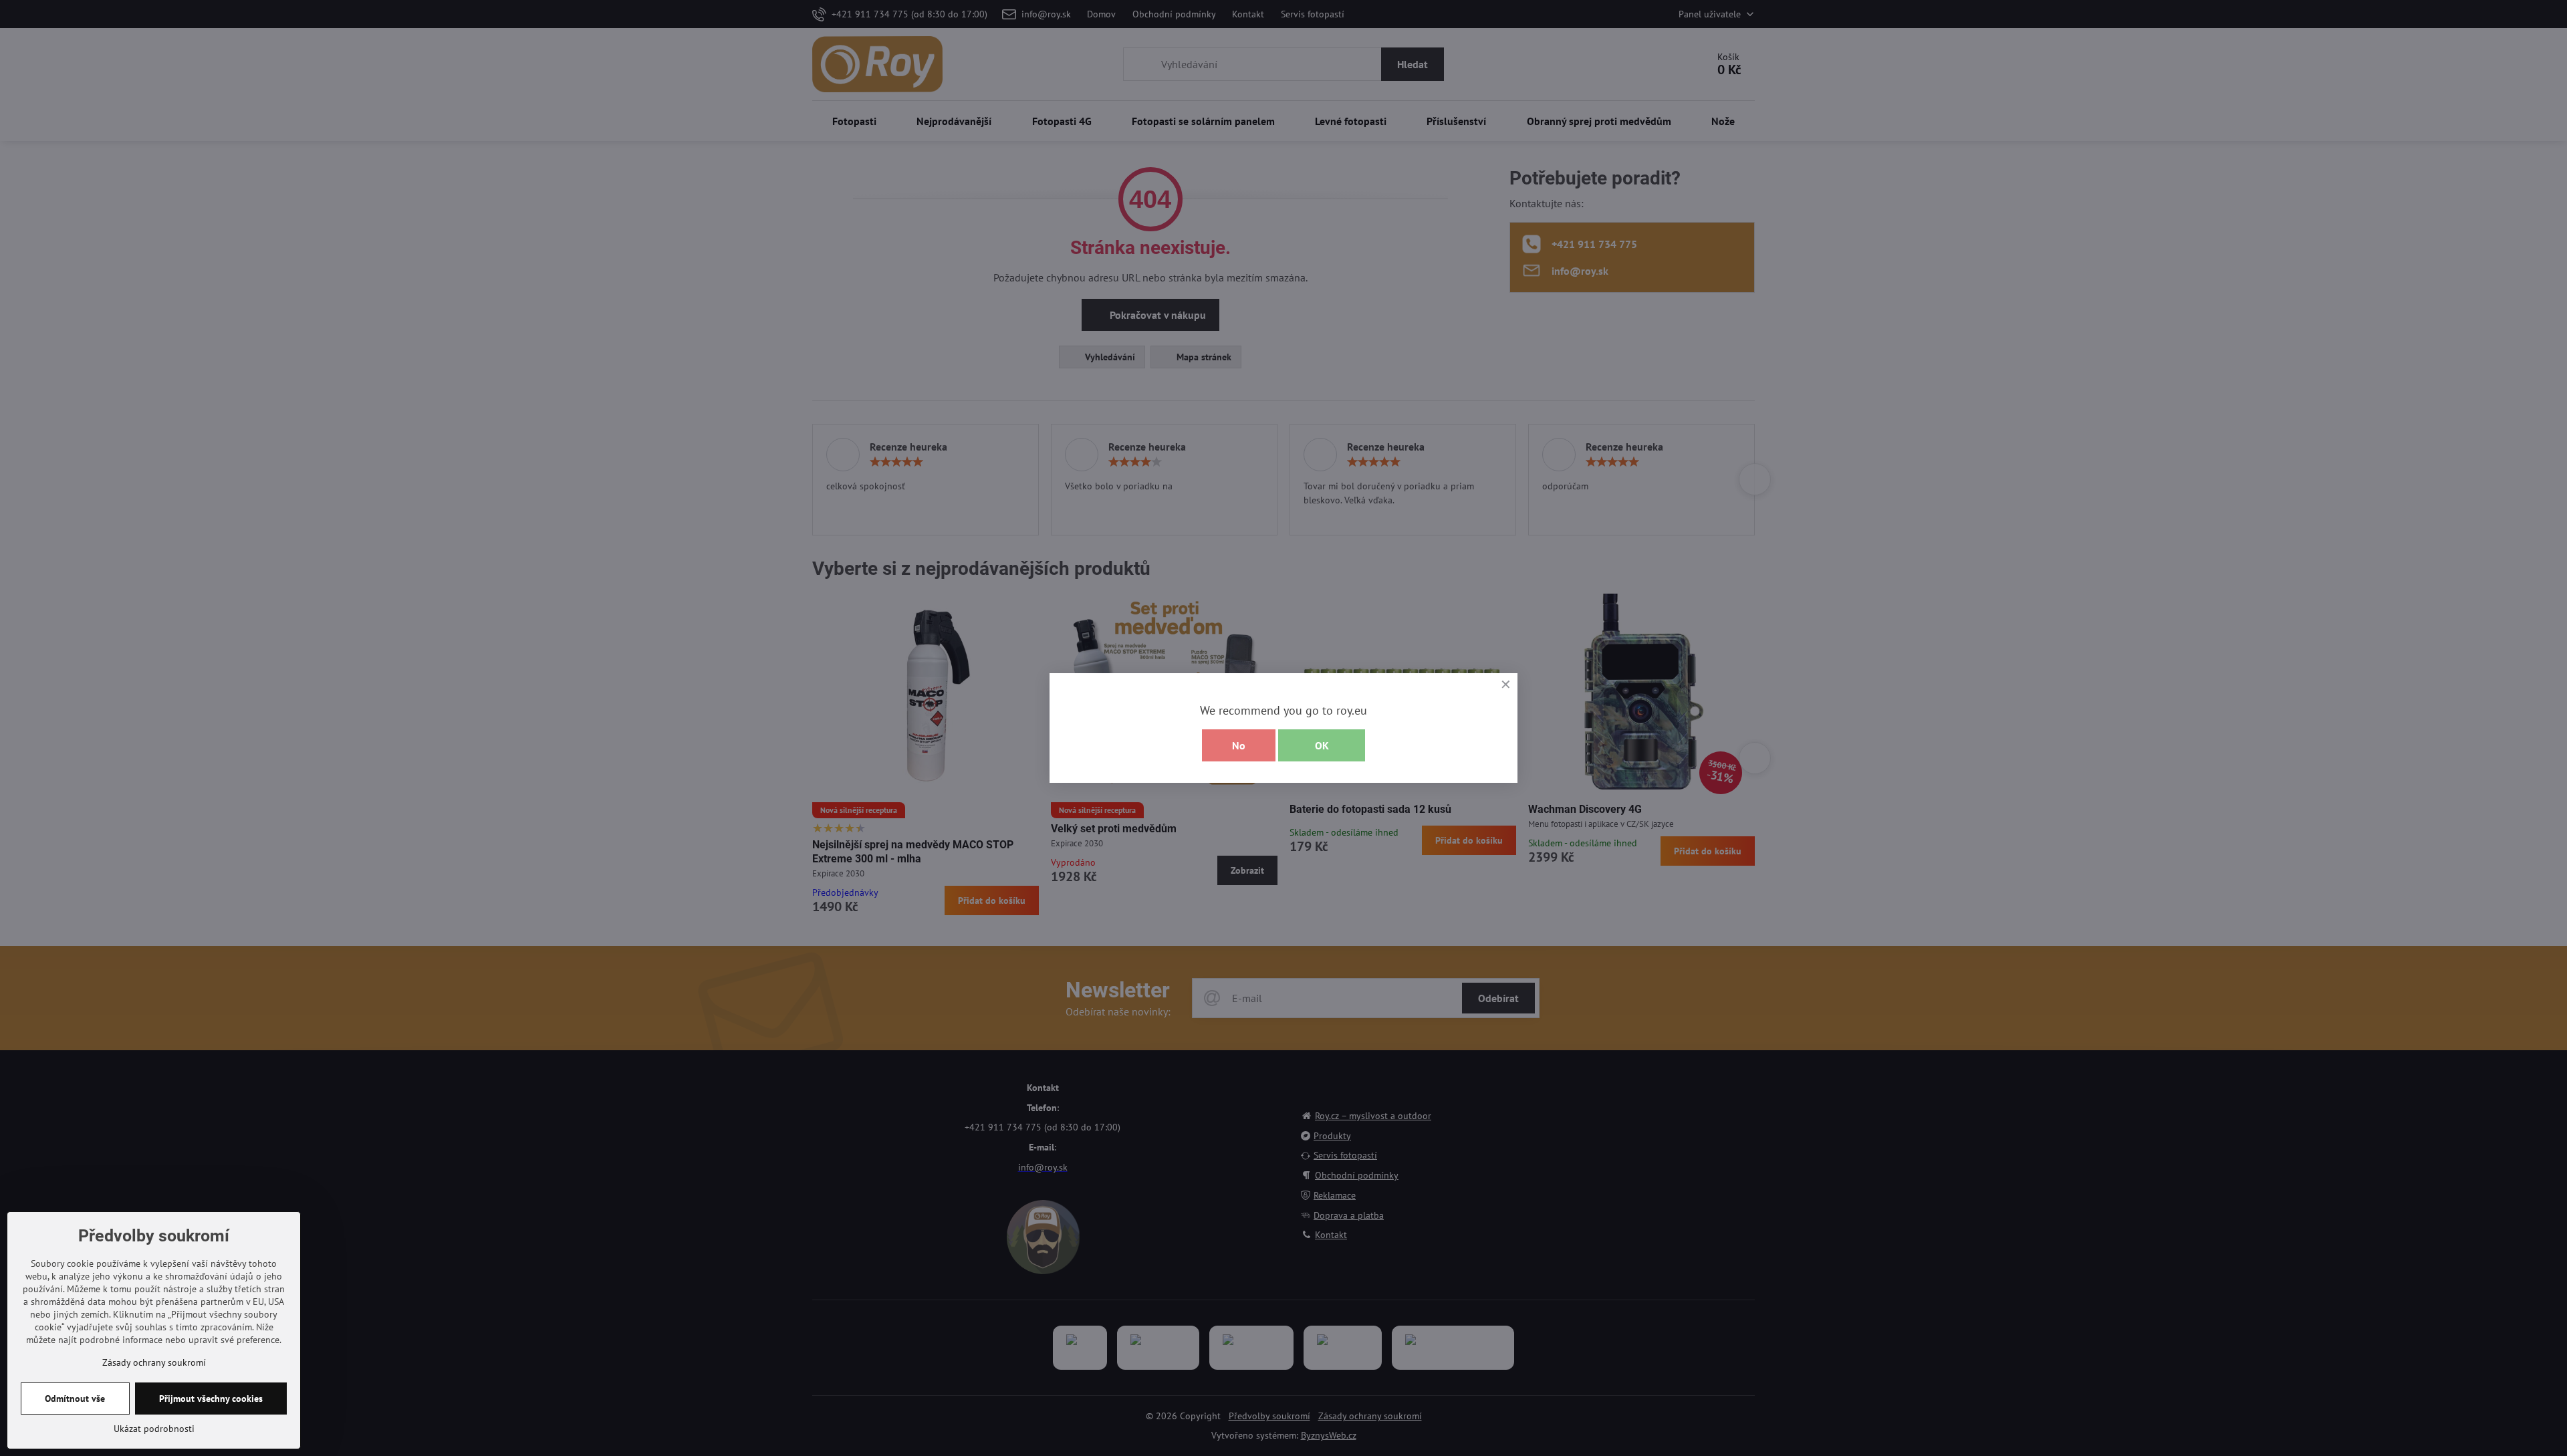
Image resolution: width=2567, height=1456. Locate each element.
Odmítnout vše (75, 1399)
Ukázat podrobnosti (154, 1429)
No (1239, 745)
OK (1322, 745)
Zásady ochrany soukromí (154, 1362)
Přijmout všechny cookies (211, 1399)
